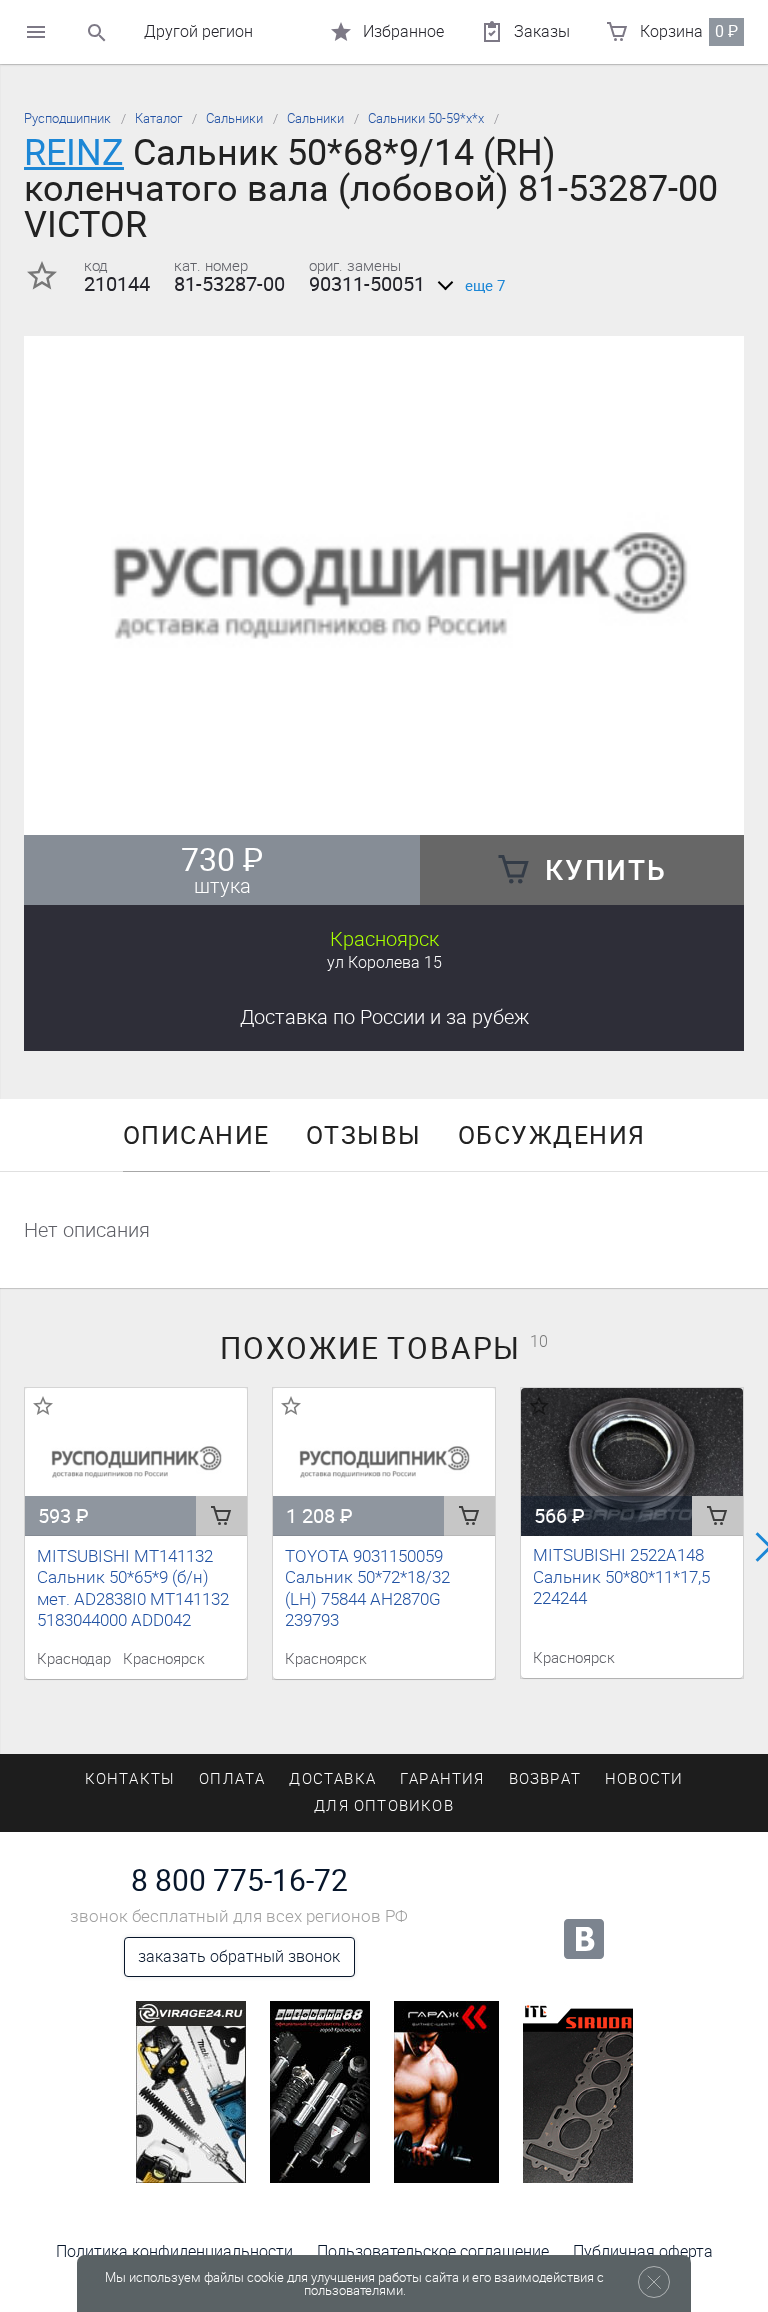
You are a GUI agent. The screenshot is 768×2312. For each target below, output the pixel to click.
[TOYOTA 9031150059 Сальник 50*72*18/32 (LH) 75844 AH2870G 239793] (384, 1462)
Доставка (384, 1017)
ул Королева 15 (384, 962)
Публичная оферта (643, 2251)
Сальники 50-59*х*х (426, 118)
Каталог (158, 118)
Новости (644, 1779)
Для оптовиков (384, 1806)
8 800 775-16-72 (239, 1881)
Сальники (234, 118)
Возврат (545, 1779)
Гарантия (442, 1779)
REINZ (74, 152)
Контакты (130, 1779)
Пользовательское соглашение (433, 2251)
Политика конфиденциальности (174, 2251)
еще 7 (485, 286)
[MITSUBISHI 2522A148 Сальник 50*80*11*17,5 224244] (632, 1461)
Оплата (232, 1779)
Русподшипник (67, 118)
